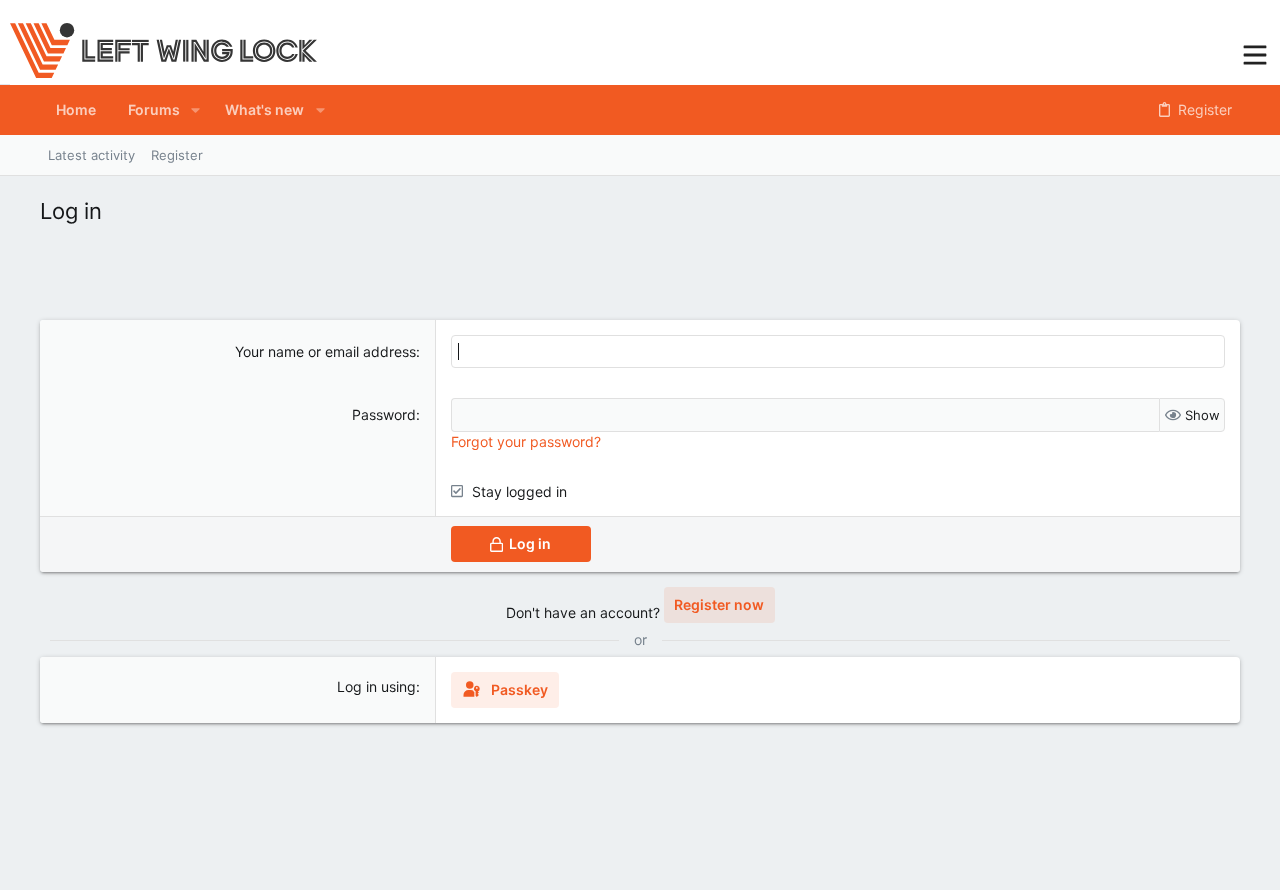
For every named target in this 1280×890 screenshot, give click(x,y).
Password (384, 414)
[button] (1255, 52)
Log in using (376, 686)
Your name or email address (325, 351)
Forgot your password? (526, 441)
